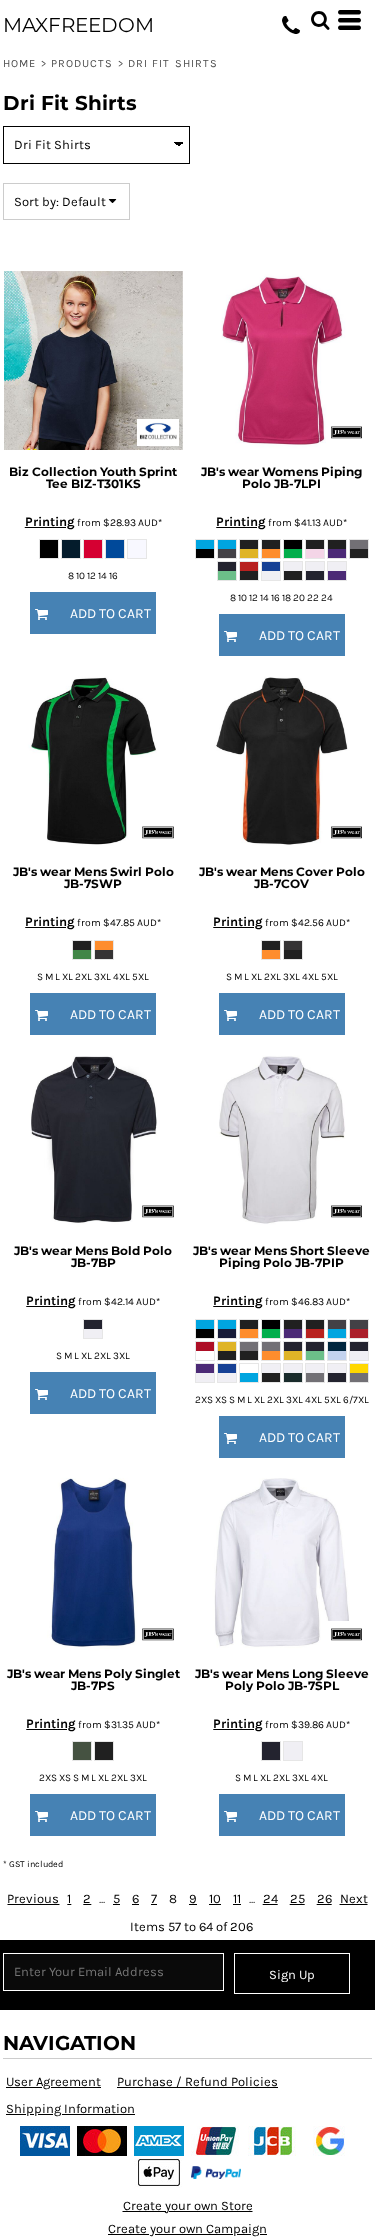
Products (82, 63)
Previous (33, 1898)
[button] (320, 20)
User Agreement (53, 2081)
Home (19, 63)
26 (324, 1898)
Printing (50, 521)
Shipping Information (70, 2108)
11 (237, 1898)
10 (215, 1898)
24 (270, 1898)
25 (297, 1898)
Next (354, 1898)
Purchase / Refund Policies (197, 2081)
